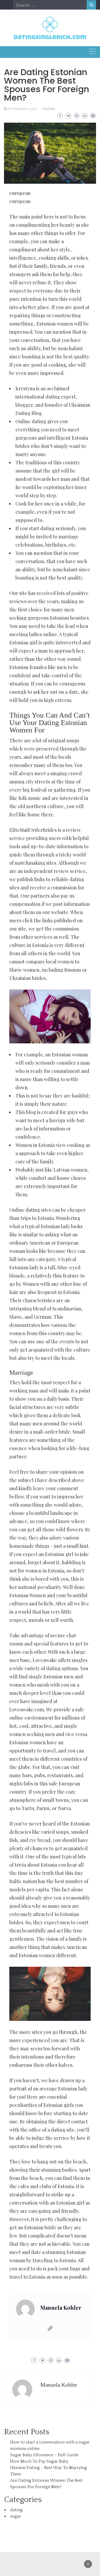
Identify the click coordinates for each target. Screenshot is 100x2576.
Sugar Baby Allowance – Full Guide (44, 2455)
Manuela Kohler (61, 2308)
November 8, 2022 (23, 109)
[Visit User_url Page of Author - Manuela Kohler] (50, 2329)
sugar (16, 2516)
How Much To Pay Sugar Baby (39, 2461)
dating (49, 109)
